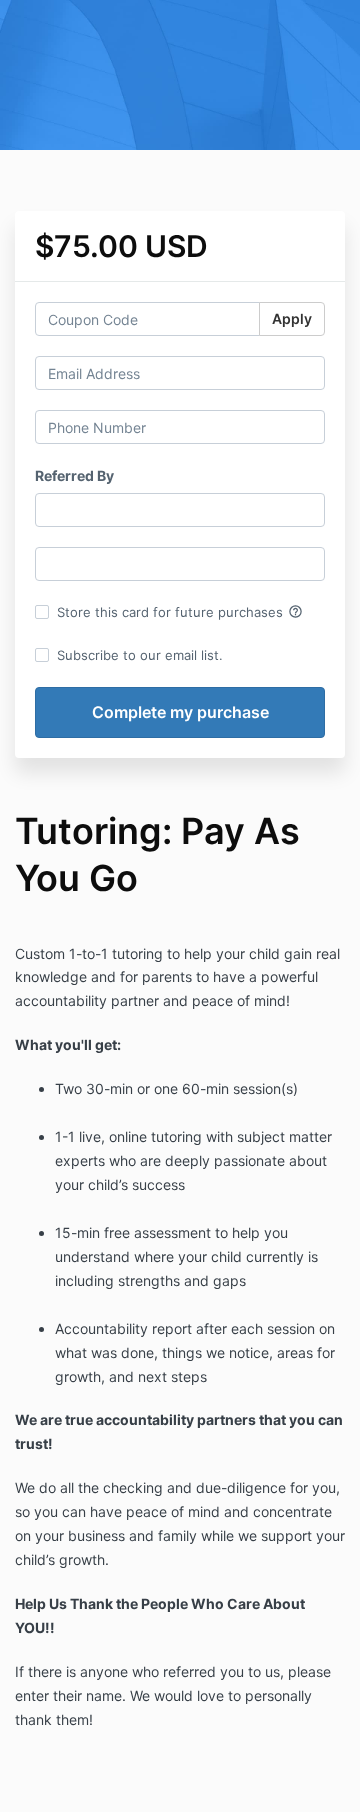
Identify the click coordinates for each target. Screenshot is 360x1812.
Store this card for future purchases (180, 612)
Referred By (74, 475)
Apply (292, 318)
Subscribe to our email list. (140, 655)
